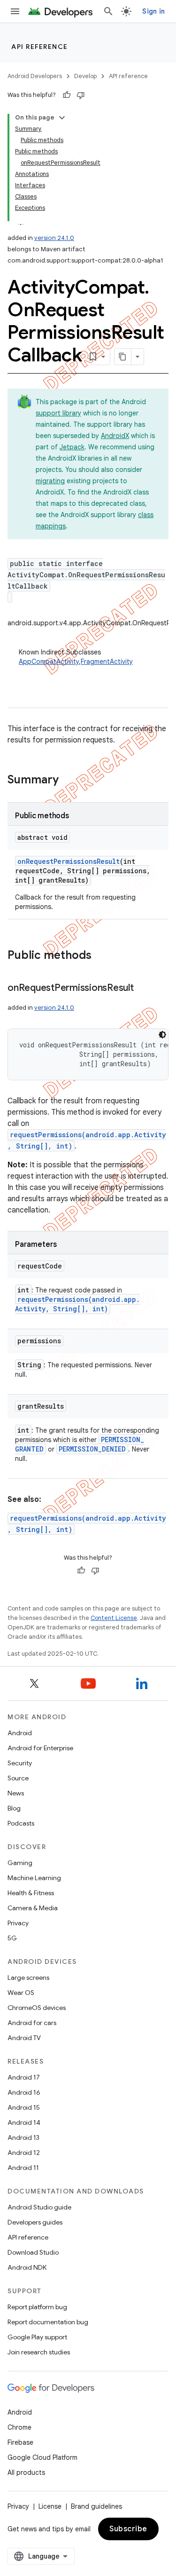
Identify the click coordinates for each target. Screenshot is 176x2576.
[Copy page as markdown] (123, 357)
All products (26, 2472)
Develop (85, 76)
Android (20, 1733)
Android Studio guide (39, 2207)
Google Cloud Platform (42, 2457)
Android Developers (35, 76)
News (16, 1793)
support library (58, 413)
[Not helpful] (81, 95)
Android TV (24, 2038)
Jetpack (72, 447)
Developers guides (35, 2222)
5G (12, 1938)
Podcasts (21, 1823)
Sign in (153, 11)
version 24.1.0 (54, 238)
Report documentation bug (48, 2322)
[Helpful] (67, 95)
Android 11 (23, 2168)
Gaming (20, 1863)
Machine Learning (34, 1878)
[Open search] (108, 11)
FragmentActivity (107, 662)
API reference (40, 47)
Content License (114, 1618)
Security (20, 1763)
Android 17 (24, 2077)
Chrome (19, 2427)
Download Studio (33, 2252)
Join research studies (39, 2352)
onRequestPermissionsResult (69, 861)
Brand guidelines (96, 2506)
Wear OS (21, 1993)
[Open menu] (15, 11)
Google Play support (37, 2337)
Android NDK (27, 2267)
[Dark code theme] (162, 1035)
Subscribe (128, 2529)
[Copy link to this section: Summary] (68, 781)
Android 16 (24, 2092)
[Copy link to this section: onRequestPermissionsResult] (143, 989)
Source (18, 1778)
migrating (50, 481)
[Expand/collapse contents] (62, 118)
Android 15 (24, 2107)
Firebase (20, 2442)
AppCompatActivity (49, 662)
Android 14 (24, 2122)
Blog (14, 1808)
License (50, 2506)
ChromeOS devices (37, 2008)
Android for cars (32, 2023)
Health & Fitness (31, 1893)
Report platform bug (37, 2307)
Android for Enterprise (40, 1748)
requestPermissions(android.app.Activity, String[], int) (77, 1304)
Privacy (18, 1923)
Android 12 (24, 2153)
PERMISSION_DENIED (92, 1449)
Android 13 (23, 2137)
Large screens (28, 1978)
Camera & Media (33, 1908)
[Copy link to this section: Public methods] (101, 956)
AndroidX (115, 436)
